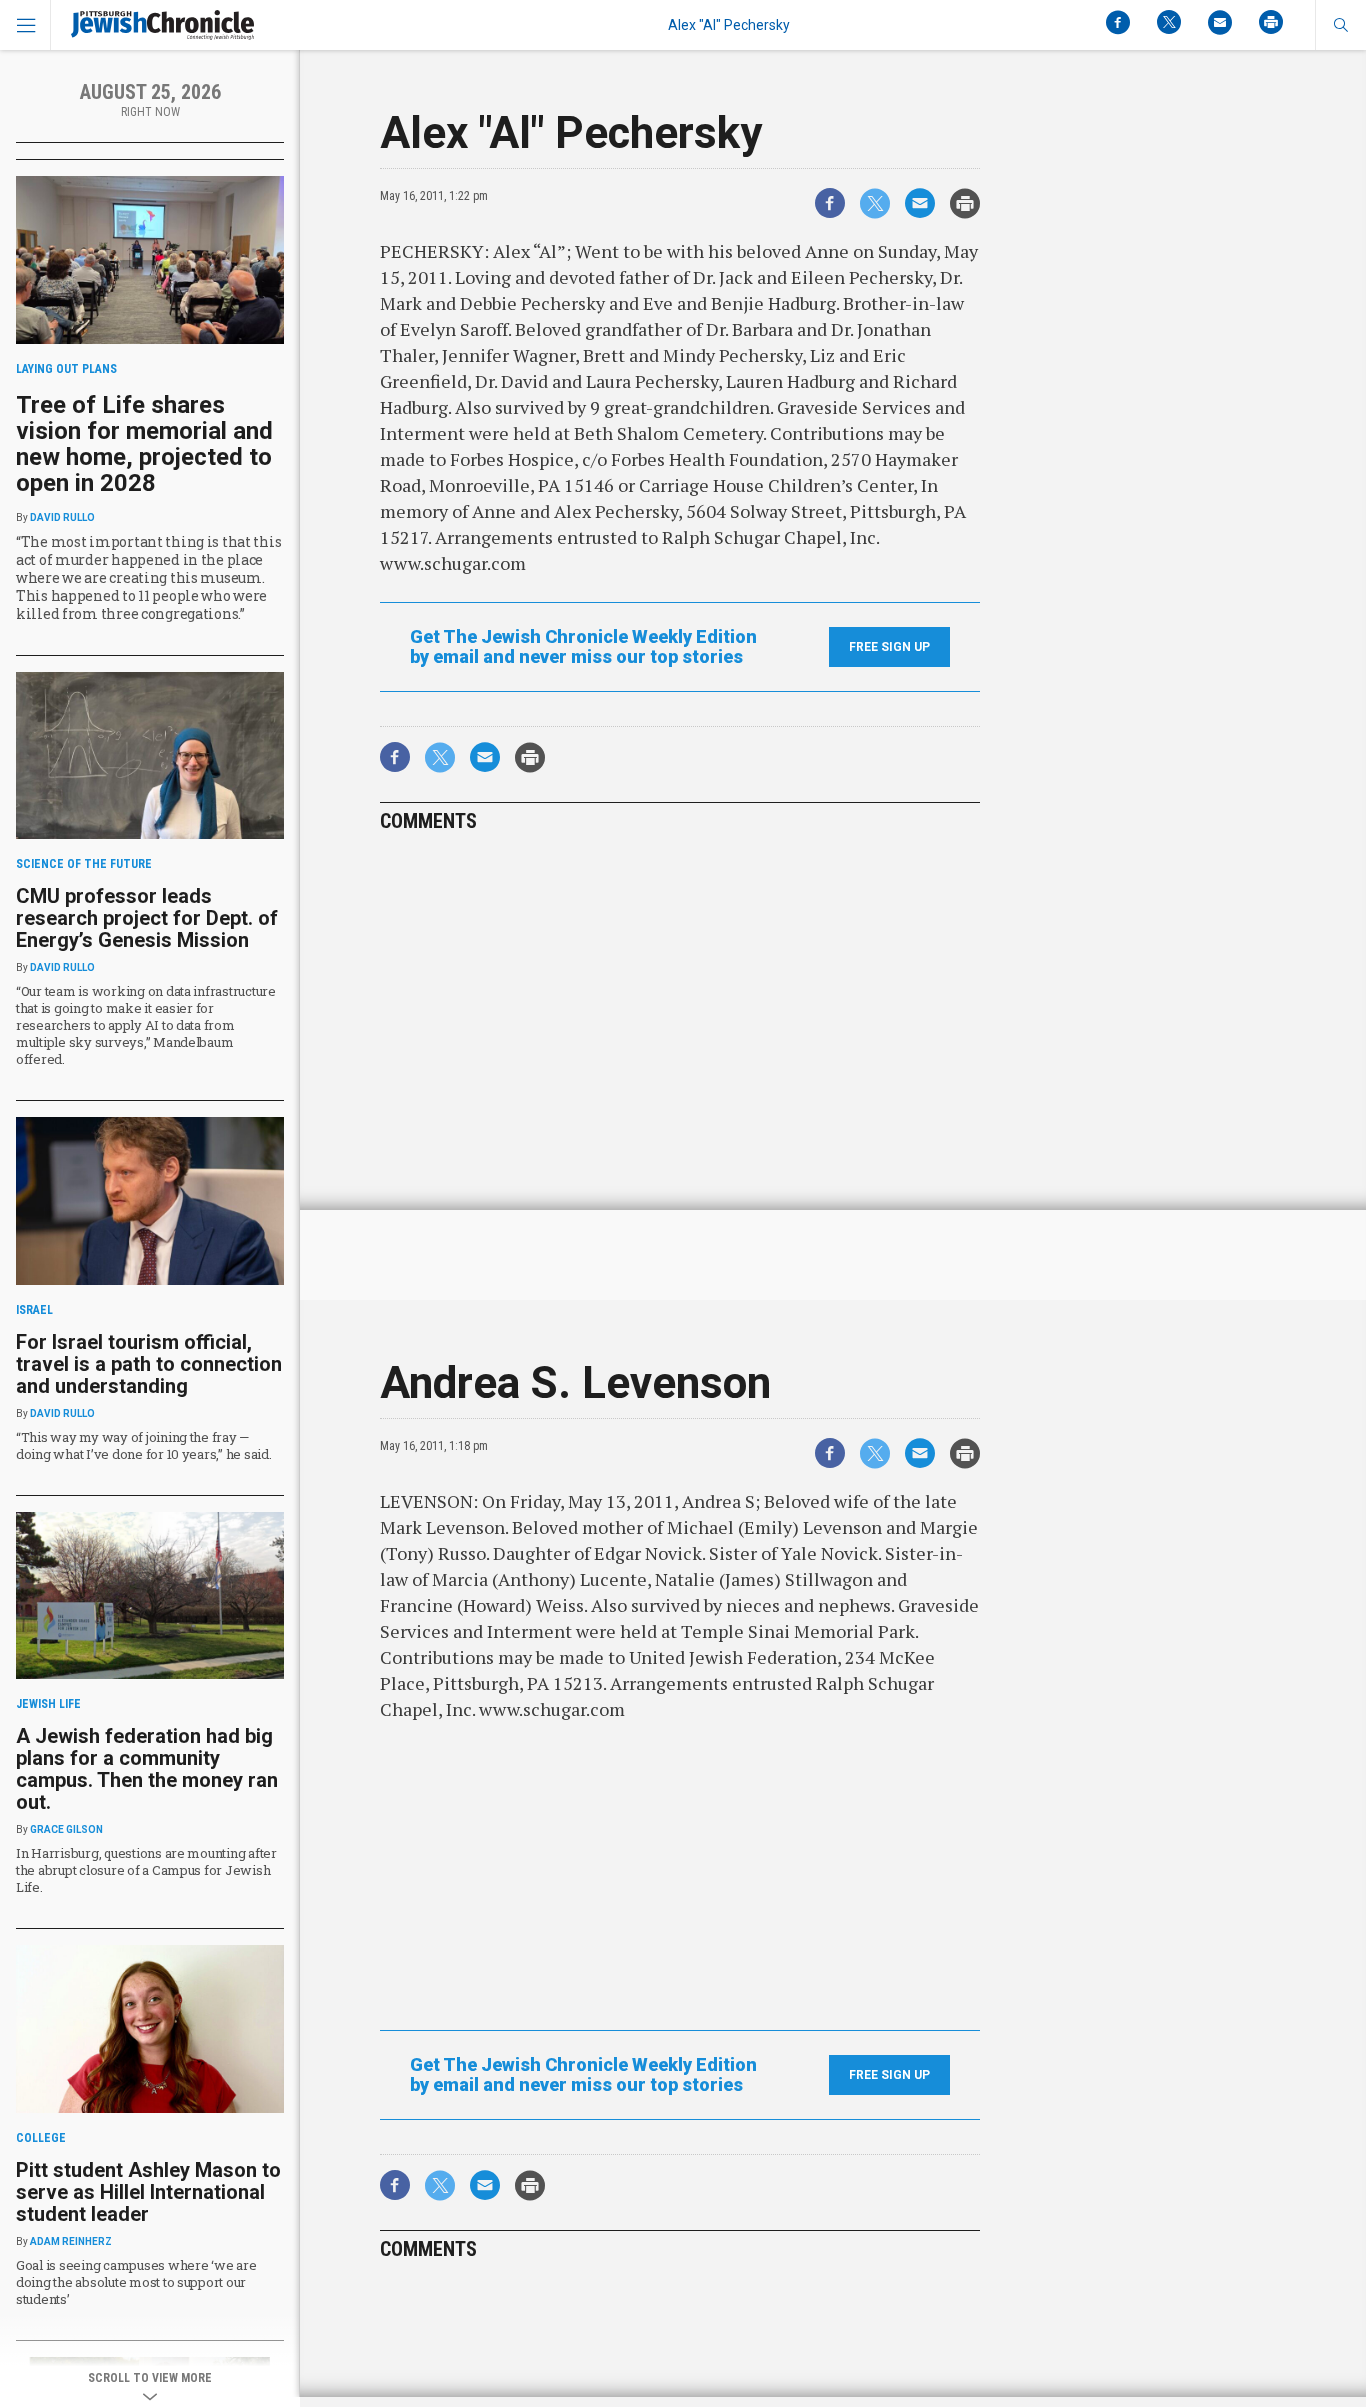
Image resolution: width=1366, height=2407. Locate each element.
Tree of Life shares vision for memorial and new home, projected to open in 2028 (144, 444)
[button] (1340, 25)
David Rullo (62, 517)
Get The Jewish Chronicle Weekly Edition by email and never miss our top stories (583, 647)
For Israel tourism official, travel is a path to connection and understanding (149, 1364)
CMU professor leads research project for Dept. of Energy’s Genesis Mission (147, 918)
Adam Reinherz (71, 2241)
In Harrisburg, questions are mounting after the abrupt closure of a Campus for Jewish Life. (146, 1870)
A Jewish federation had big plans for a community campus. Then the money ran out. (147, 1769)
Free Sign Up (889, 647)
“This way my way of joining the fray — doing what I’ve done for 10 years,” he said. (144, 1445)
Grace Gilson (66, 1829)
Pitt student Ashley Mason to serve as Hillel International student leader (148, 2192)
